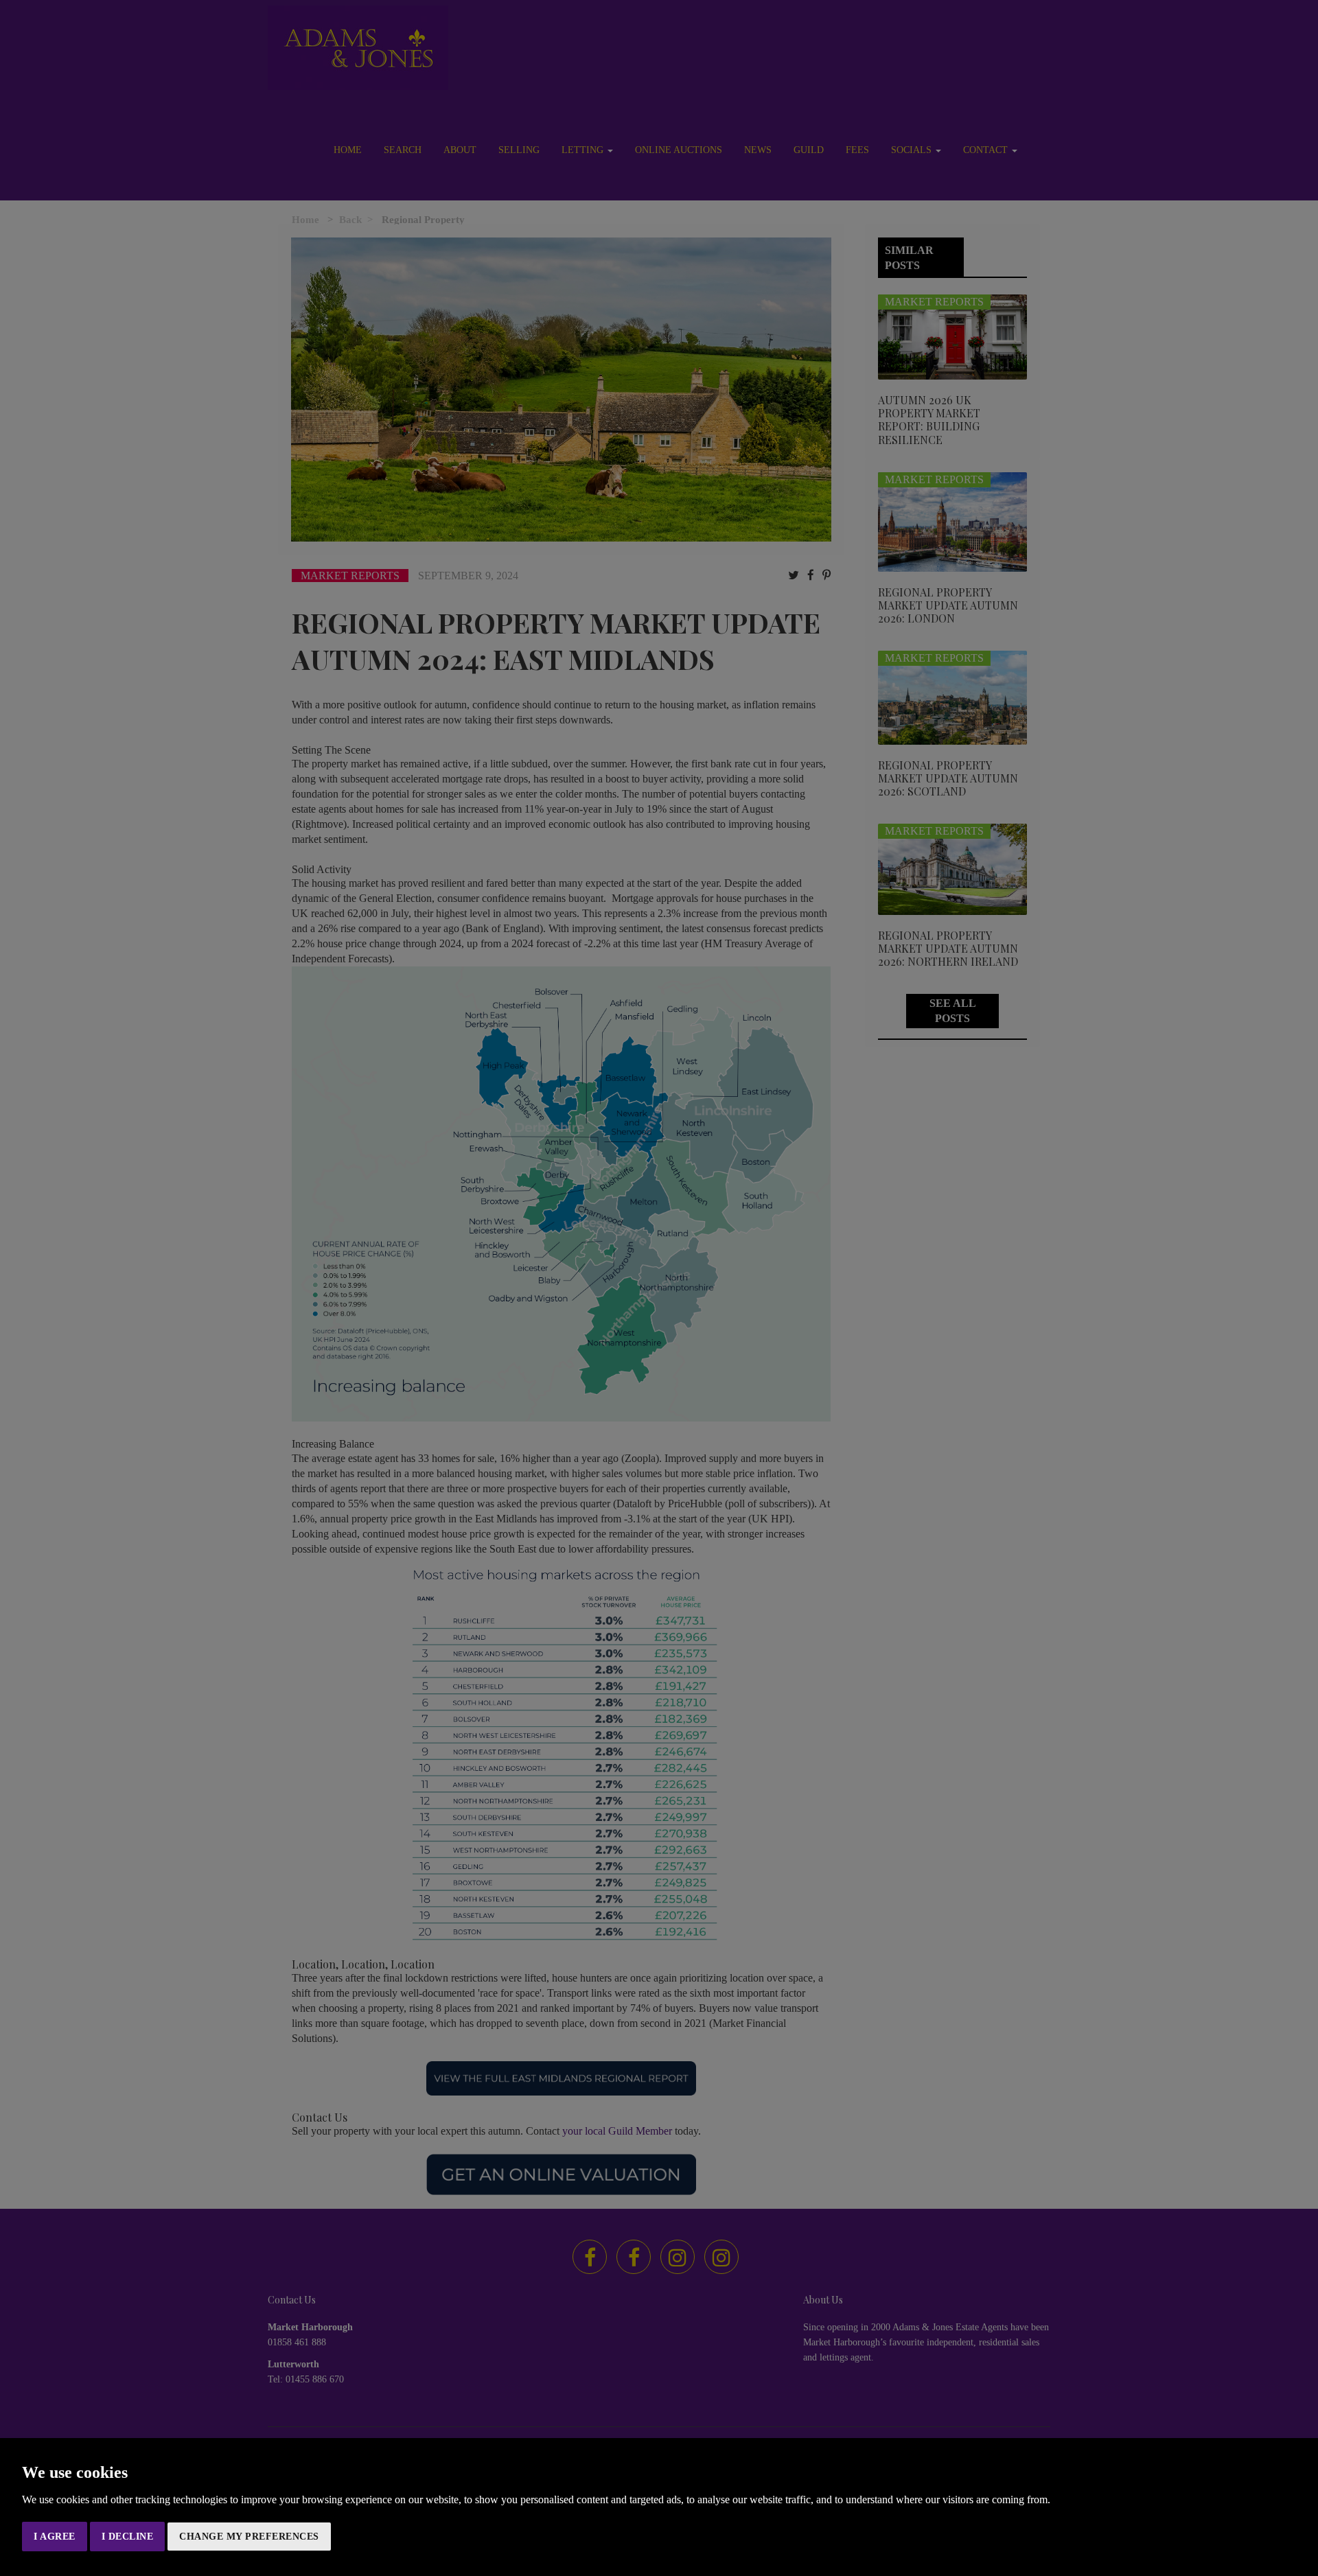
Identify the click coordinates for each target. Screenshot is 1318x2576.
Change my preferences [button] (249, 2537)
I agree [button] (55, 2537)
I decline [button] (128, 2537)
